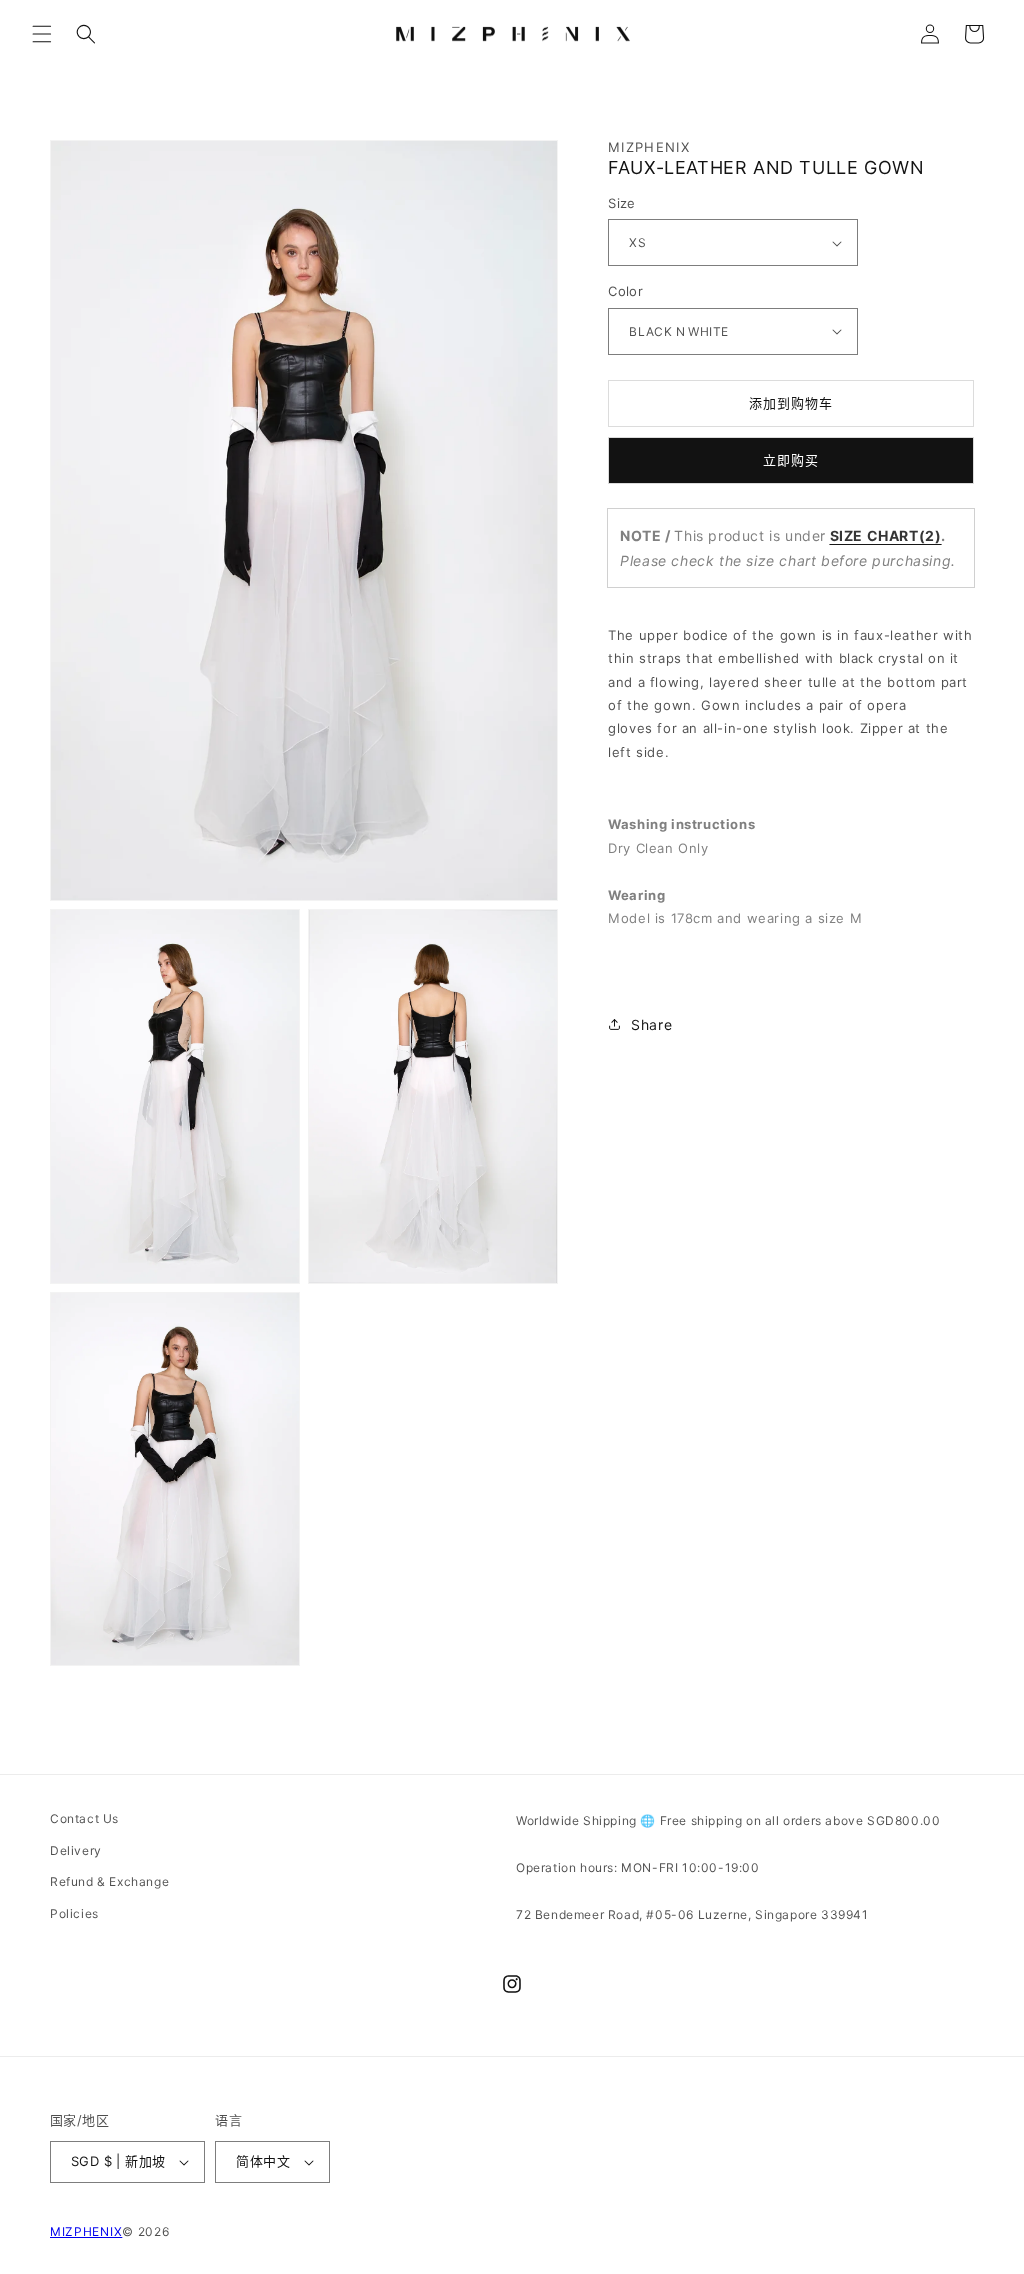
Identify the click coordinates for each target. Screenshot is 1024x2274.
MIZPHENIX (86, 2231)
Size (622, 203)
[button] (42, 34)
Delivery (76, 1850)
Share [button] (651, 1024)
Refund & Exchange (109, 1881)
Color (625, 291)
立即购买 (791, 460)
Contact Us (84, 1818)
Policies (74, 1913)
